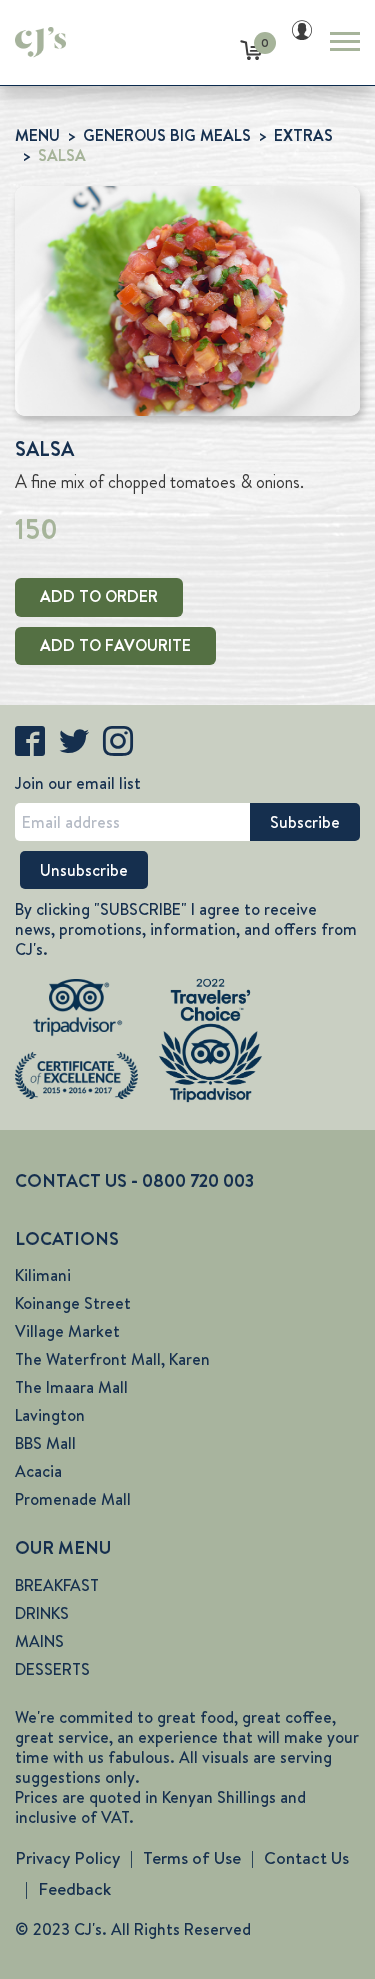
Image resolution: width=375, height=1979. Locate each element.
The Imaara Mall (71, 1387)
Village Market (67, 1331)
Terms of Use (192, 1858)
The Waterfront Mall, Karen (112, 1359)
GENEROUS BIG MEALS (167, 135)
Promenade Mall (73, 1499)
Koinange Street (73, 1303)
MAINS (39, 1641)
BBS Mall (45, 1443)
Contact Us (306, 1858)
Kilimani (43, 1275)
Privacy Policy (67, 1858)
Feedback (74, 1889)
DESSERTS (52, 1669)
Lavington (50, 1415)
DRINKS (42, 1613)
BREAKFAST (57, 1585)
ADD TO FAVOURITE (115, 645)
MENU (37, 135)
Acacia (38, 1471)
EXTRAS (303, 135)
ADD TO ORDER (99, 596)
